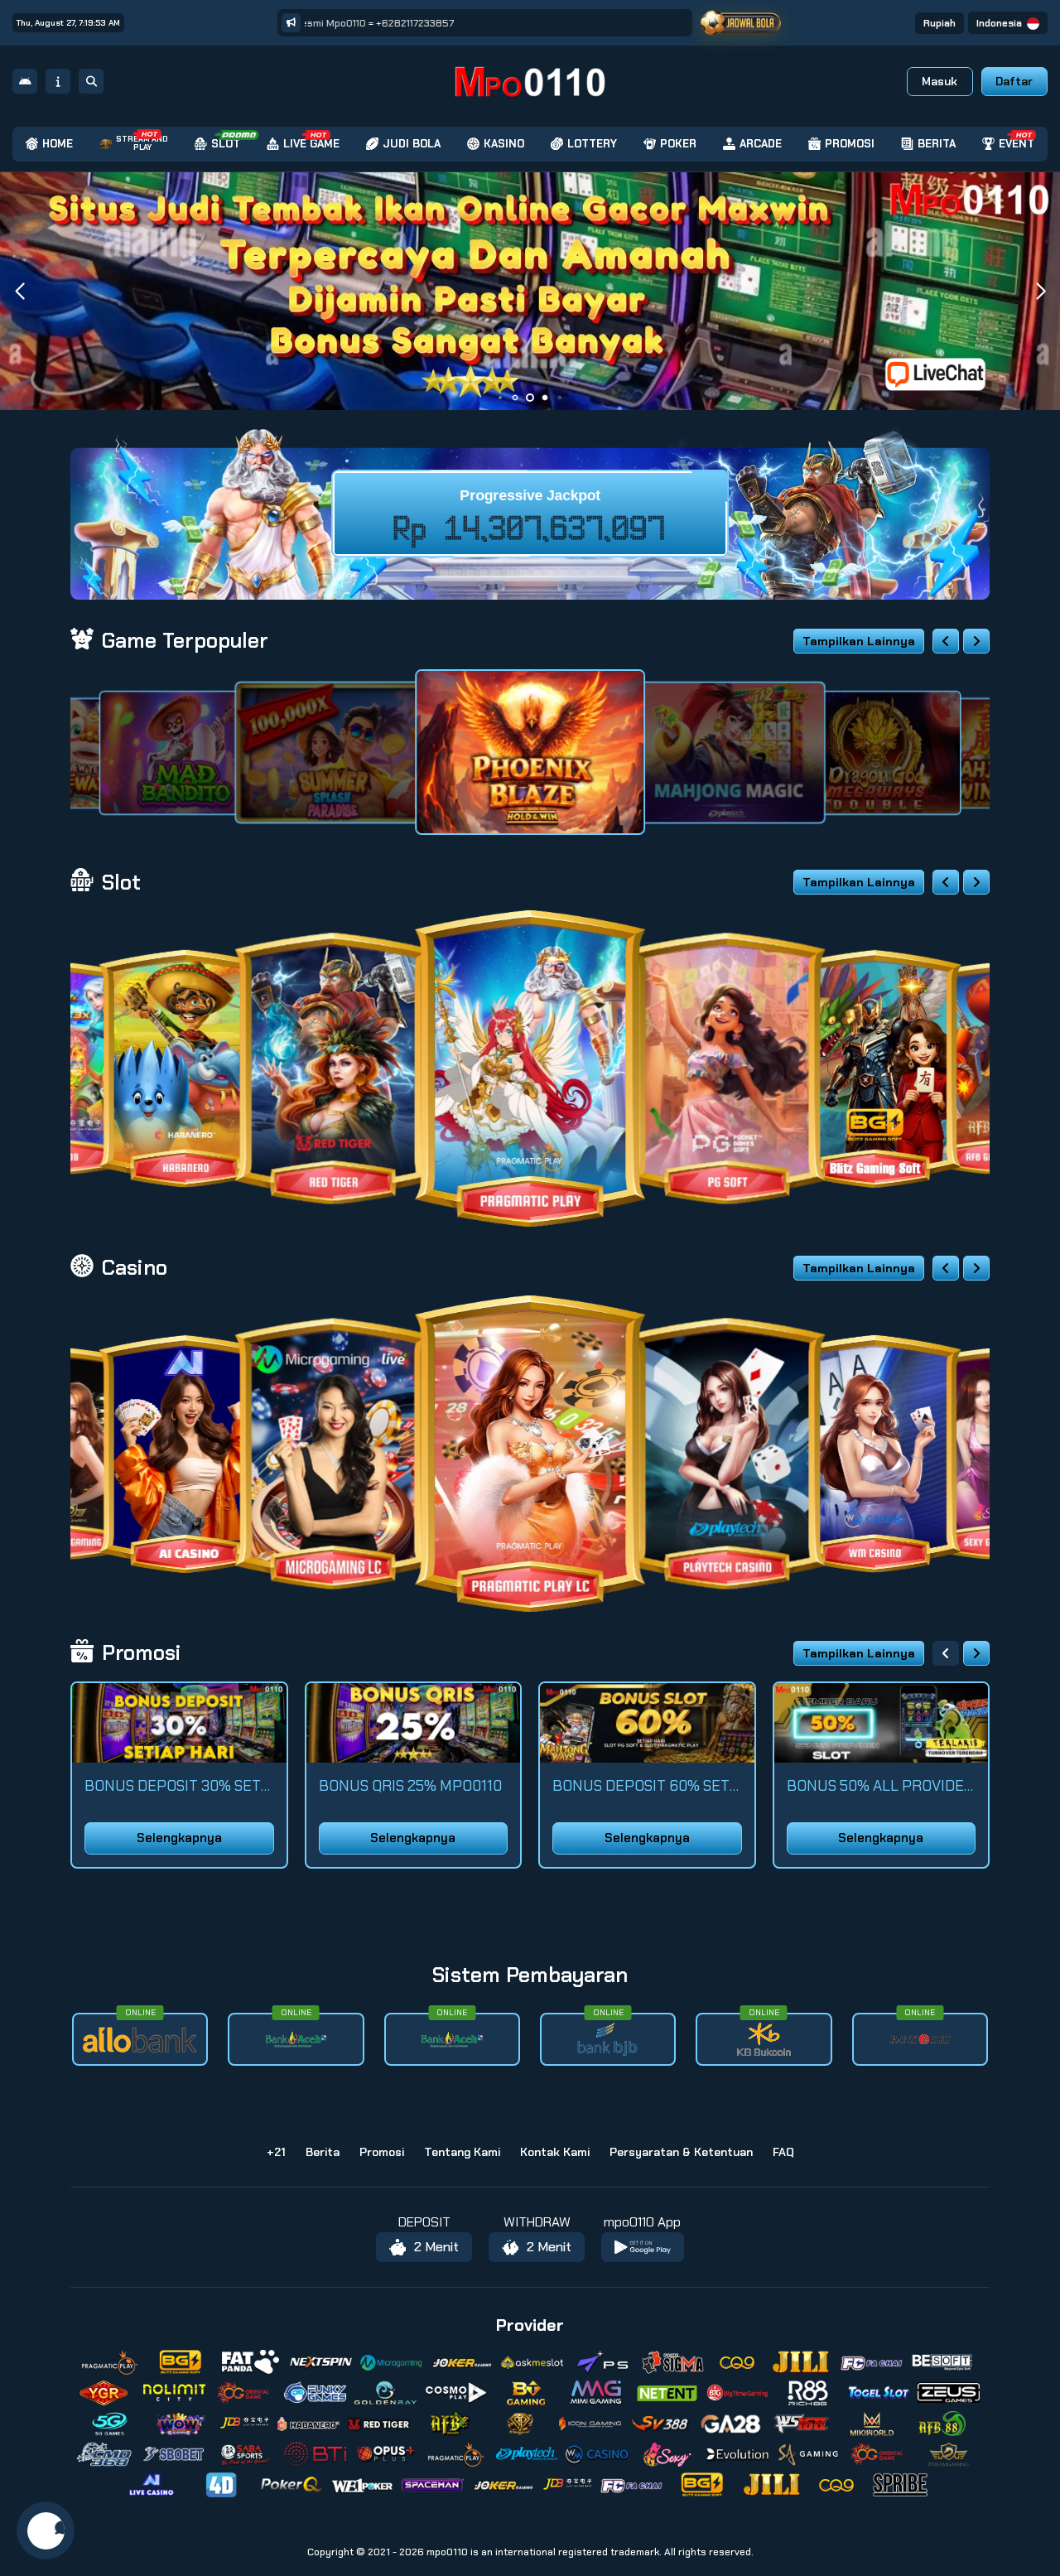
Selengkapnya (179, 1838)
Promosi (382, 2152)
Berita (323, 2152)
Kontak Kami (555, 2152)
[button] (1041, 292)
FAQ (783, 2152)
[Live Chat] (946, 373)
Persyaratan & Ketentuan (681, 2152)
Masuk (940, 81)
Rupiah (940, 23)
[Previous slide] (946, 641)
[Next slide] (976, 641)
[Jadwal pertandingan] (741, 23)
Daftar (1014, 81)
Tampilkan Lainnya (859, 641)
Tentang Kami (462, 2152)
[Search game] (91, 81)
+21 (276, 2152)
